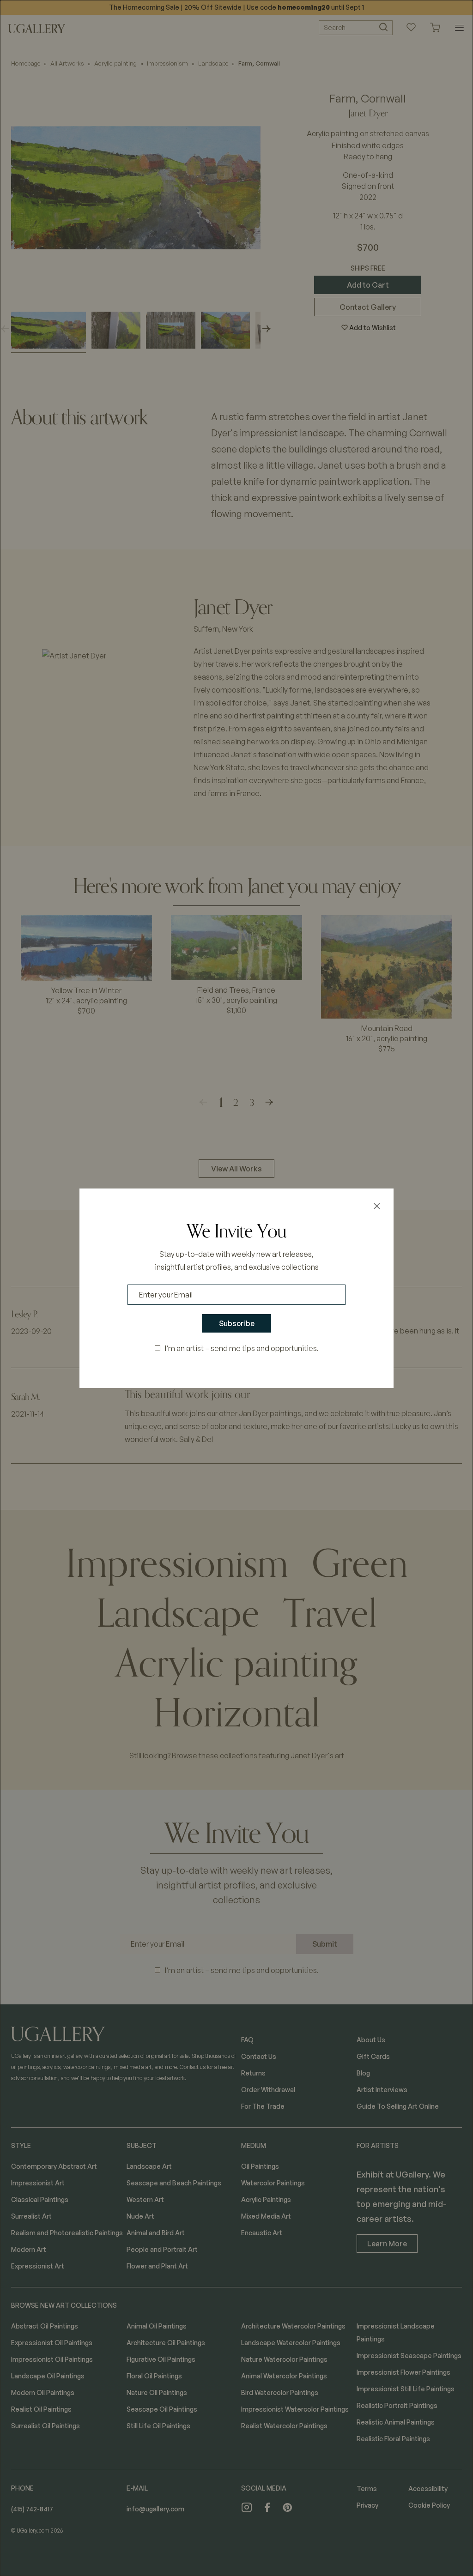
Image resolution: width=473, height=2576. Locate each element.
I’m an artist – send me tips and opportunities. (242, 1348)
